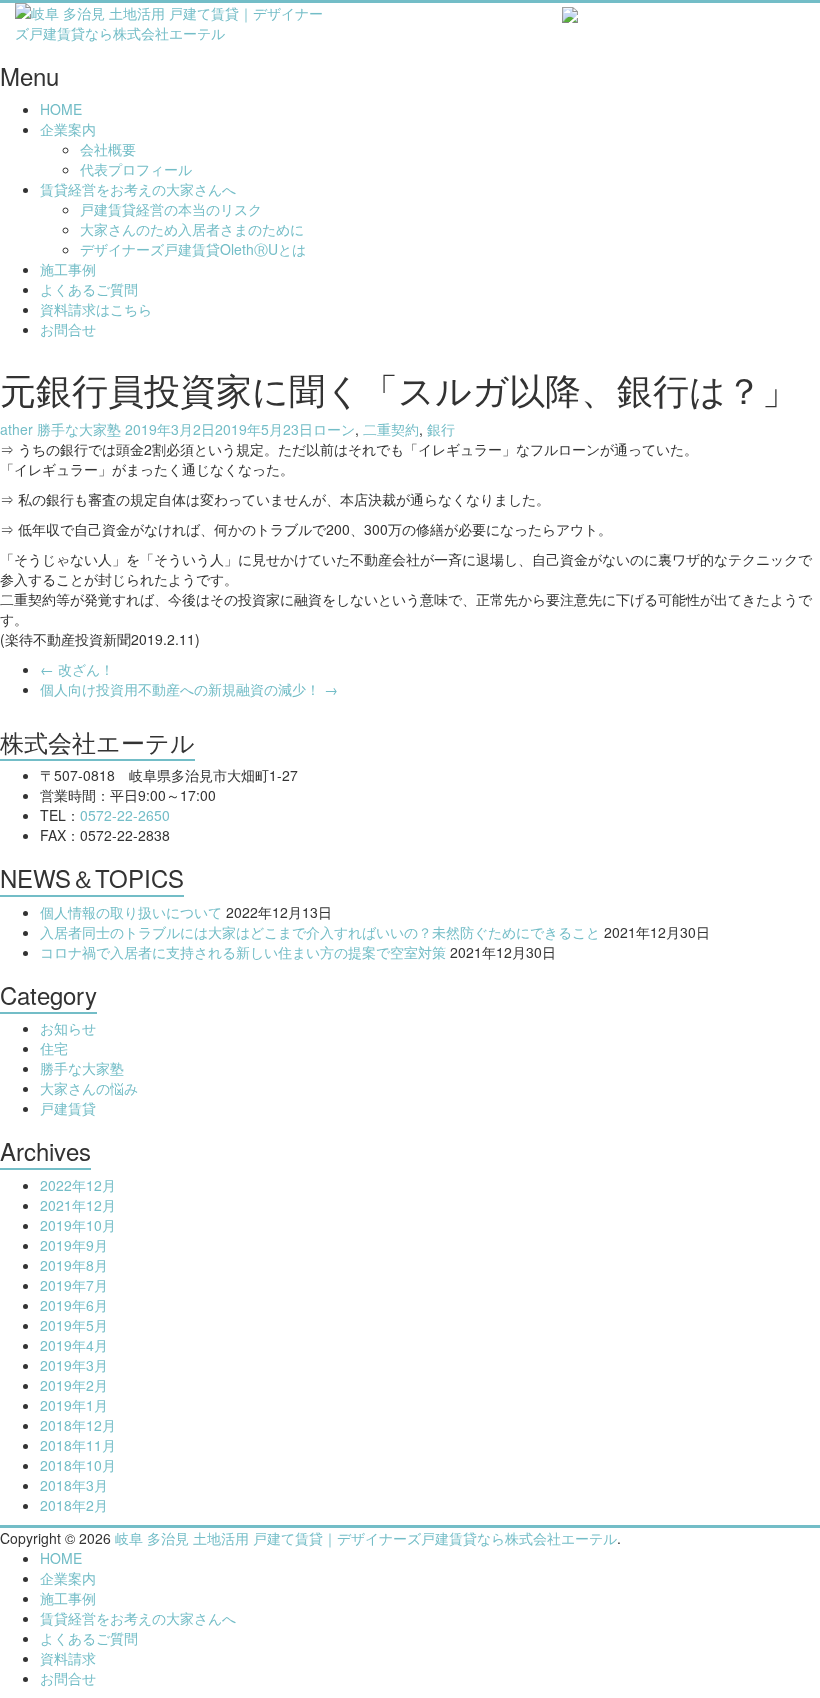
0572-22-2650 (125, 815)
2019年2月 (74, 1385)
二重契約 (391, 429)
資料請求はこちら (96, 309)
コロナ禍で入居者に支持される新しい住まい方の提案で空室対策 (243, 952)
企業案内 (68, 129)
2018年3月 (74, 1485)
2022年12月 (78, 1185)
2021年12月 (78, 1205)
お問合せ (68, 329)
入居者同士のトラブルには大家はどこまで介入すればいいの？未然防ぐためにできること (320, 932)
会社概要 (108, 149)
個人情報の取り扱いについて (131, 912)
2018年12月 (78, 1425)
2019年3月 (74, 1365)
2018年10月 (78, 1465)
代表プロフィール (136, 169)
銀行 (441, 429)
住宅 (54, 1048)
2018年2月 (74, 1505)
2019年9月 (74, 1245)
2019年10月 (78, 1225)
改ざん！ (77, 669)
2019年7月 (74, 1285)
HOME (61, 109)
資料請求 (68, 1658)
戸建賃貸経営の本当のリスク (171, 209)
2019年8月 (74, 1265)
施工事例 (68, 269)
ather (16, 429)
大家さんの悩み (89, 1088)
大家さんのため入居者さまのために (192, 229)
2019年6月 (74, 1305)
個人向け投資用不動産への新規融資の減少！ (189, 689)
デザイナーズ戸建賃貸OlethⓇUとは (193, 249)
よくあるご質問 (89, 289)
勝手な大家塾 (79, 429)
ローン (334, 429)
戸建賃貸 (68, 1108)
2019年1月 (74, 1405)
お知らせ (68, 1028)
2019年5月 (74, 1325)
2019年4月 (74, 1345)
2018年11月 (78, 1445)
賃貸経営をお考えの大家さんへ (138, 189)
